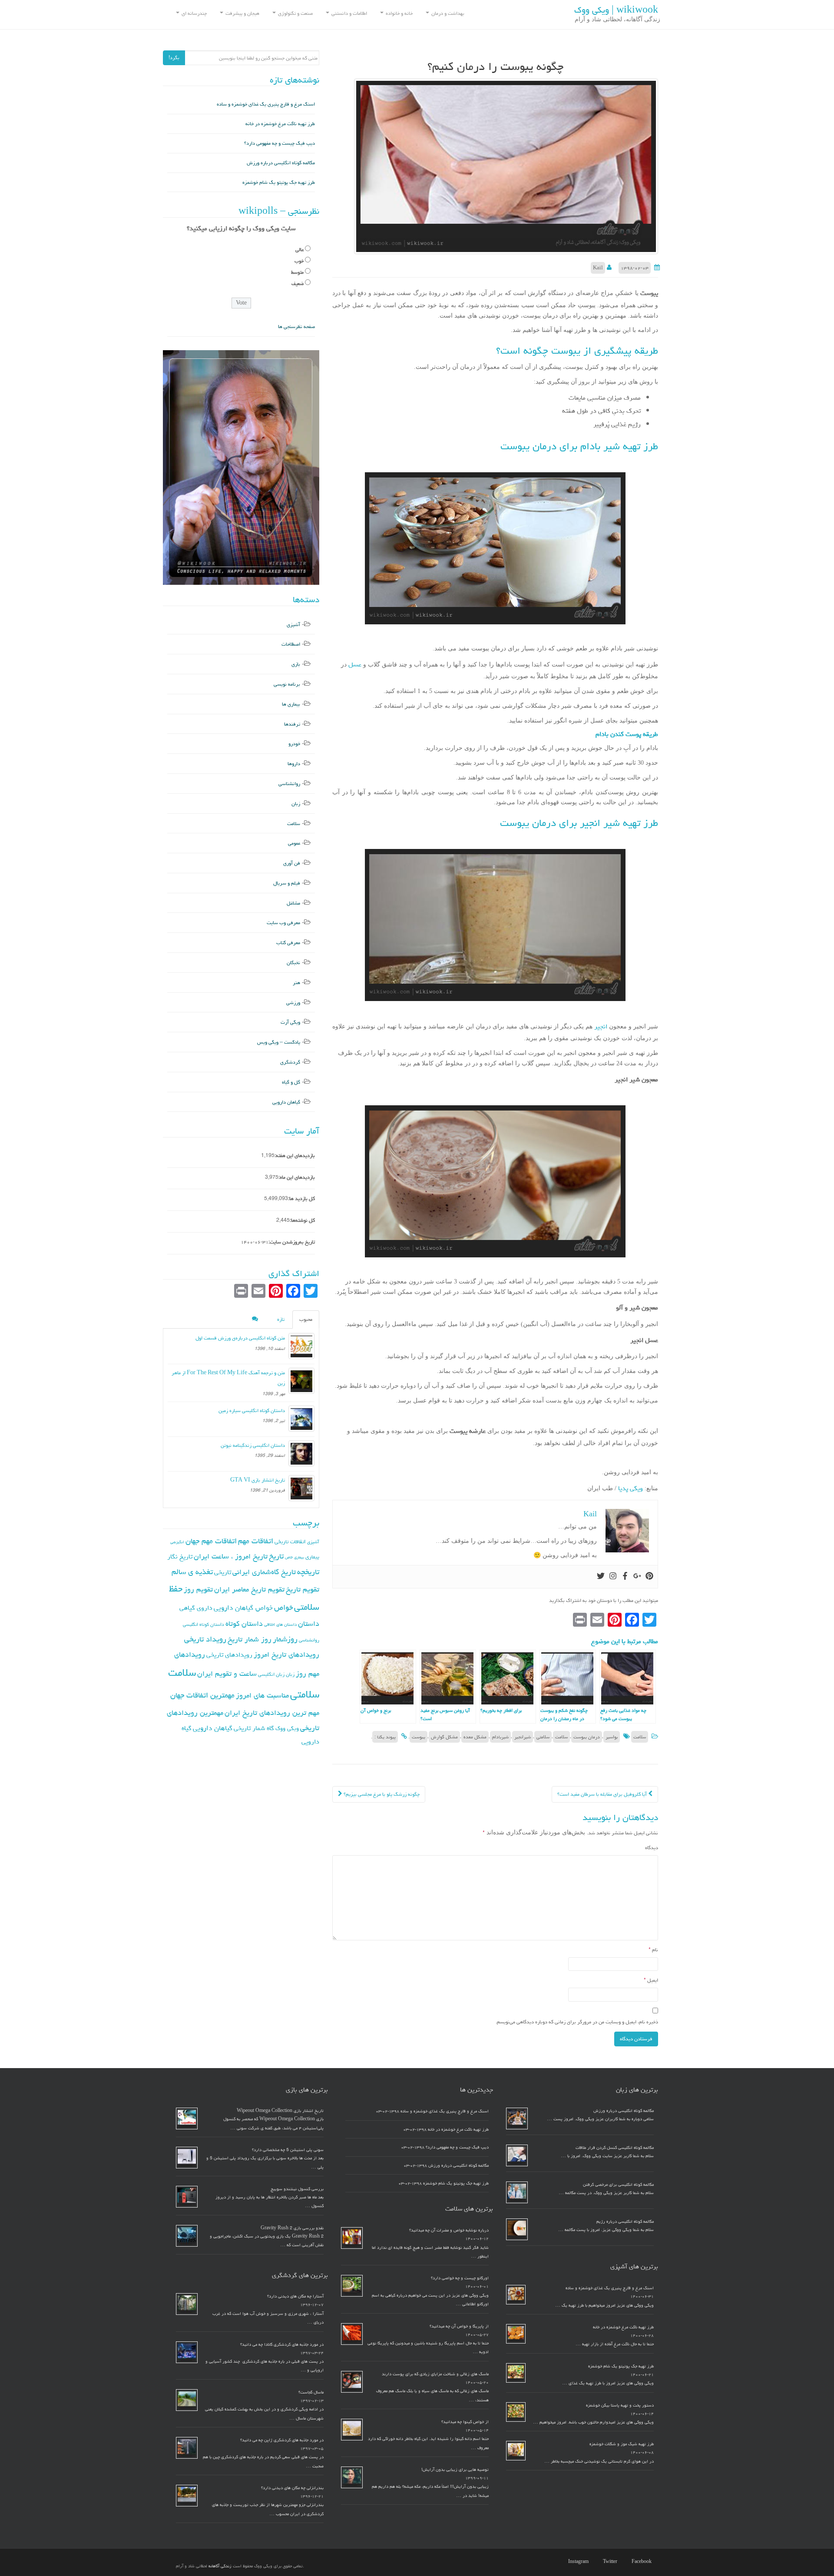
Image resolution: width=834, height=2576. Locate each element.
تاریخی (223, 1572)
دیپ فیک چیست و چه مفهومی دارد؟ (280, 143)
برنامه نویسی (287, 684)
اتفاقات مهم (256, 1541)
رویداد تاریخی (205, 1639)
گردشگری (290, 1062)
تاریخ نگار (180, 1557)
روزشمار (285, 1639)
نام (653, 1950)
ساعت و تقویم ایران (227, 1674)
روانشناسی (289, 784)
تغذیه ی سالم (192, 1572)
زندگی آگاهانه (220, 2566)
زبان (296, 804)
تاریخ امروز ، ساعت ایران (231, 1556)
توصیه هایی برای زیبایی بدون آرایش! (455, 2470)
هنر (296, 983)
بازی (296, 664)
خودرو (294, 744)
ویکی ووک (287, 1728)
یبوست (419, 1737)
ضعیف (298, 283)
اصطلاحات (291, 644)
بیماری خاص (295, 1557)
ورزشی (293, 1003)
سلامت (640, 1737)
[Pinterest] (649, 1577)
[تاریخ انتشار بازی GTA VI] (301, 1488)
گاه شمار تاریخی (254, 1728)
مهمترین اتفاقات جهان (202, 1695)
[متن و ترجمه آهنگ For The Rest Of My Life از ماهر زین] (301, 1381)
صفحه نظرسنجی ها (296, 327)
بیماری (312, 1557)
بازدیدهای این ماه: (297, 1177)
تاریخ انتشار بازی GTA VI (258, 1480)
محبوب (306, 1319)
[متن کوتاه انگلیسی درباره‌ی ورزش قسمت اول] (301, 1346)
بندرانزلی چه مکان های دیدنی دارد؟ (292, 2488)
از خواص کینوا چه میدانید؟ (465, 2422)
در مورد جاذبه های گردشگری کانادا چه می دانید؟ (282, 2344)
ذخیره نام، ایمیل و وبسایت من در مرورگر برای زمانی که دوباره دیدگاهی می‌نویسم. (577, 2022)
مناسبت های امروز (262, 1695)
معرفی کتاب (288, 943)
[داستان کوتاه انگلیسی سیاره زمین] (301, 1419)
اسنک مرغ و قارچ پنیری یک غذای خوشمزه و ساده (266, 104)
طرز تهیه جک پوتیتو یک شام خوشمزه (279, 182)
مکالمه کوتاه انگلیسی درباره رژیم (625, 2221)
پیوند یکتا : (385, 1737)
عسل (354, 665)
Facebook (642, 2562)
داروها (294, 764)
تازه (281, 1319)
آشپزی (293, 625)
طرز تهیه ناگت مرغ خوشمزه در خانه (280, 124)
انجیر (601, 1026)
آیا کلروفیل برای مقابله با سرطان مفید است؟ (603, 1794)
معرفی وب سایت (283, 923)
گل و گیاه (291, 1082)
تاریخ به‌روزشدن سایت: (292, 1242)
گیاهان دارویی (286, 1102)
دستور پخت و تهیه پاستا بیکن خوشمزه (620, 2405)
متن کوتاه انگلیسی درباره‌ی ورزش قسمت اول (240, 1338)
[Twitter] (601, 1577)
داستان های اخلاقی (280, 1625)
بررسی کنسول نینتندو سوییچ (297, 2189)
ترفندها (292, 724)
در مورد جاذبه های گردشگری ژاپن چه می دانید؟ (282, 2440)
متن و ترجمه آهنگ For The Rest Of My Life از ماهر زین (228, 1378)
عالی (300, 250)
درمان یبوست (587, 1737)
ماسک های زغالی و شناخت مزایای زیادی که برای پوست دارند (435, 2374)
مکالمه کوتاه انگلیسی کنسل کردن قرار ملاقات (615, 2148)
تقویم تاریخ (303, 1589)
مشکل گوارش (444, 1737)
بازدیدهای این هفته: (295, 1155)
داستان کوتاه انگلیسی (204, 1624)
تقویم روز (198, 1589)
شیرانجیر (523, 1737)
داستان (309, 1624)
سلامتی (543, 1737)
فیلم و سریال (287, 883)
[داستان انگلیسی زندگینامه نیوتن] (301, 1453)
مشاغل (293, 903)
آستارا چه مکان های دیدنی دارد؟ (295, 2296)
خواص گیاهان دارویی (243, 1608)
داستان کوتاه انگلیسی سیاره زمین (252, 1411)
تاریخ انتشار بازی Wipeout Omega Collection (280, 2111)
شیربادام (500, 1737)
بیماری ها (291, 704)
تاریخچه (308, 1572)
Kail (598, 268)
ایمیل (651, 1980)
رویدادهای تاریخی (229, 1655)
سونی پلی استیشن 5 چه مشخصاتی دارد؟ (288, 2150)
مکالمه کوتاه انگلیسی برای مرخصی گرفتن (618, 2185)
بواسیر (612, 1737)
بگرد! (174, 58)
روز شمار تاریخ (250, 1639)
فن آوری (292, 863)
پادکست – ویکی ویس (279, 1042)
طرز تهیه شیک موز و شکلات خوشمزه (622, 2444)
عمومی (294, 843)
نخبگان (293, 963)
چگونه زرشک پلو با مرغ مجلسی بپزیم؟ (381, 1794)
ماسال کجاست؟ (311, 2392)
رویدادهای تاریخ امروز (286, 1654)
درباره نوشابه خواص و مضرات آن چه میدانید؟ (449, 2230)
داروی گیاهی (196, 1608)
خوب (299, 261)
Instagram (578, 2562)
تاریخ (276, 1556)
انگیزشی (177, 1542)
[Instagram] (613, 1577)
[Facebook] (625, 1577)
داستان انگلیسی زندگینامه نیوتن (253, 1445)
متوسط (297, 272)
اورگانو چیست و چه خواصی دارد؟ (460, 2278)
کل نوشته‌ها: (302, 1220)
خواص (283, 1607)
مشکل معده (475, 1737)
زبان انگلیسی (271, 1674)
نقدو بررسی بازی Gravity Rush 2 (292, 2228)
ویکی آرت (290, 1022)
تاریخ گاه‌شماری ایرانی (264, 1572)
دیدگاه (652, 1848)
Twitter (610, 2562)
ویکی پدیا (630, 1488)
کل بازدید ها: (301, 1198)
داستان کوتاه (244, 1624)
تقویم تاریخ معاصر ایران (249, 1589)
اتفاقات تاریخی (290, 1542)
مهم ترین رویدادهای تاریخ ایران (272, 1713)
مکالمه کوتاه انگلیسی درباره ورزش (281, 163)
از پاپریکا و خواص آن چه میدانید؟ (459, 2326)
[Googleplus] (637, 1577)
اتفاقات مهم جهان (211, 1541)
